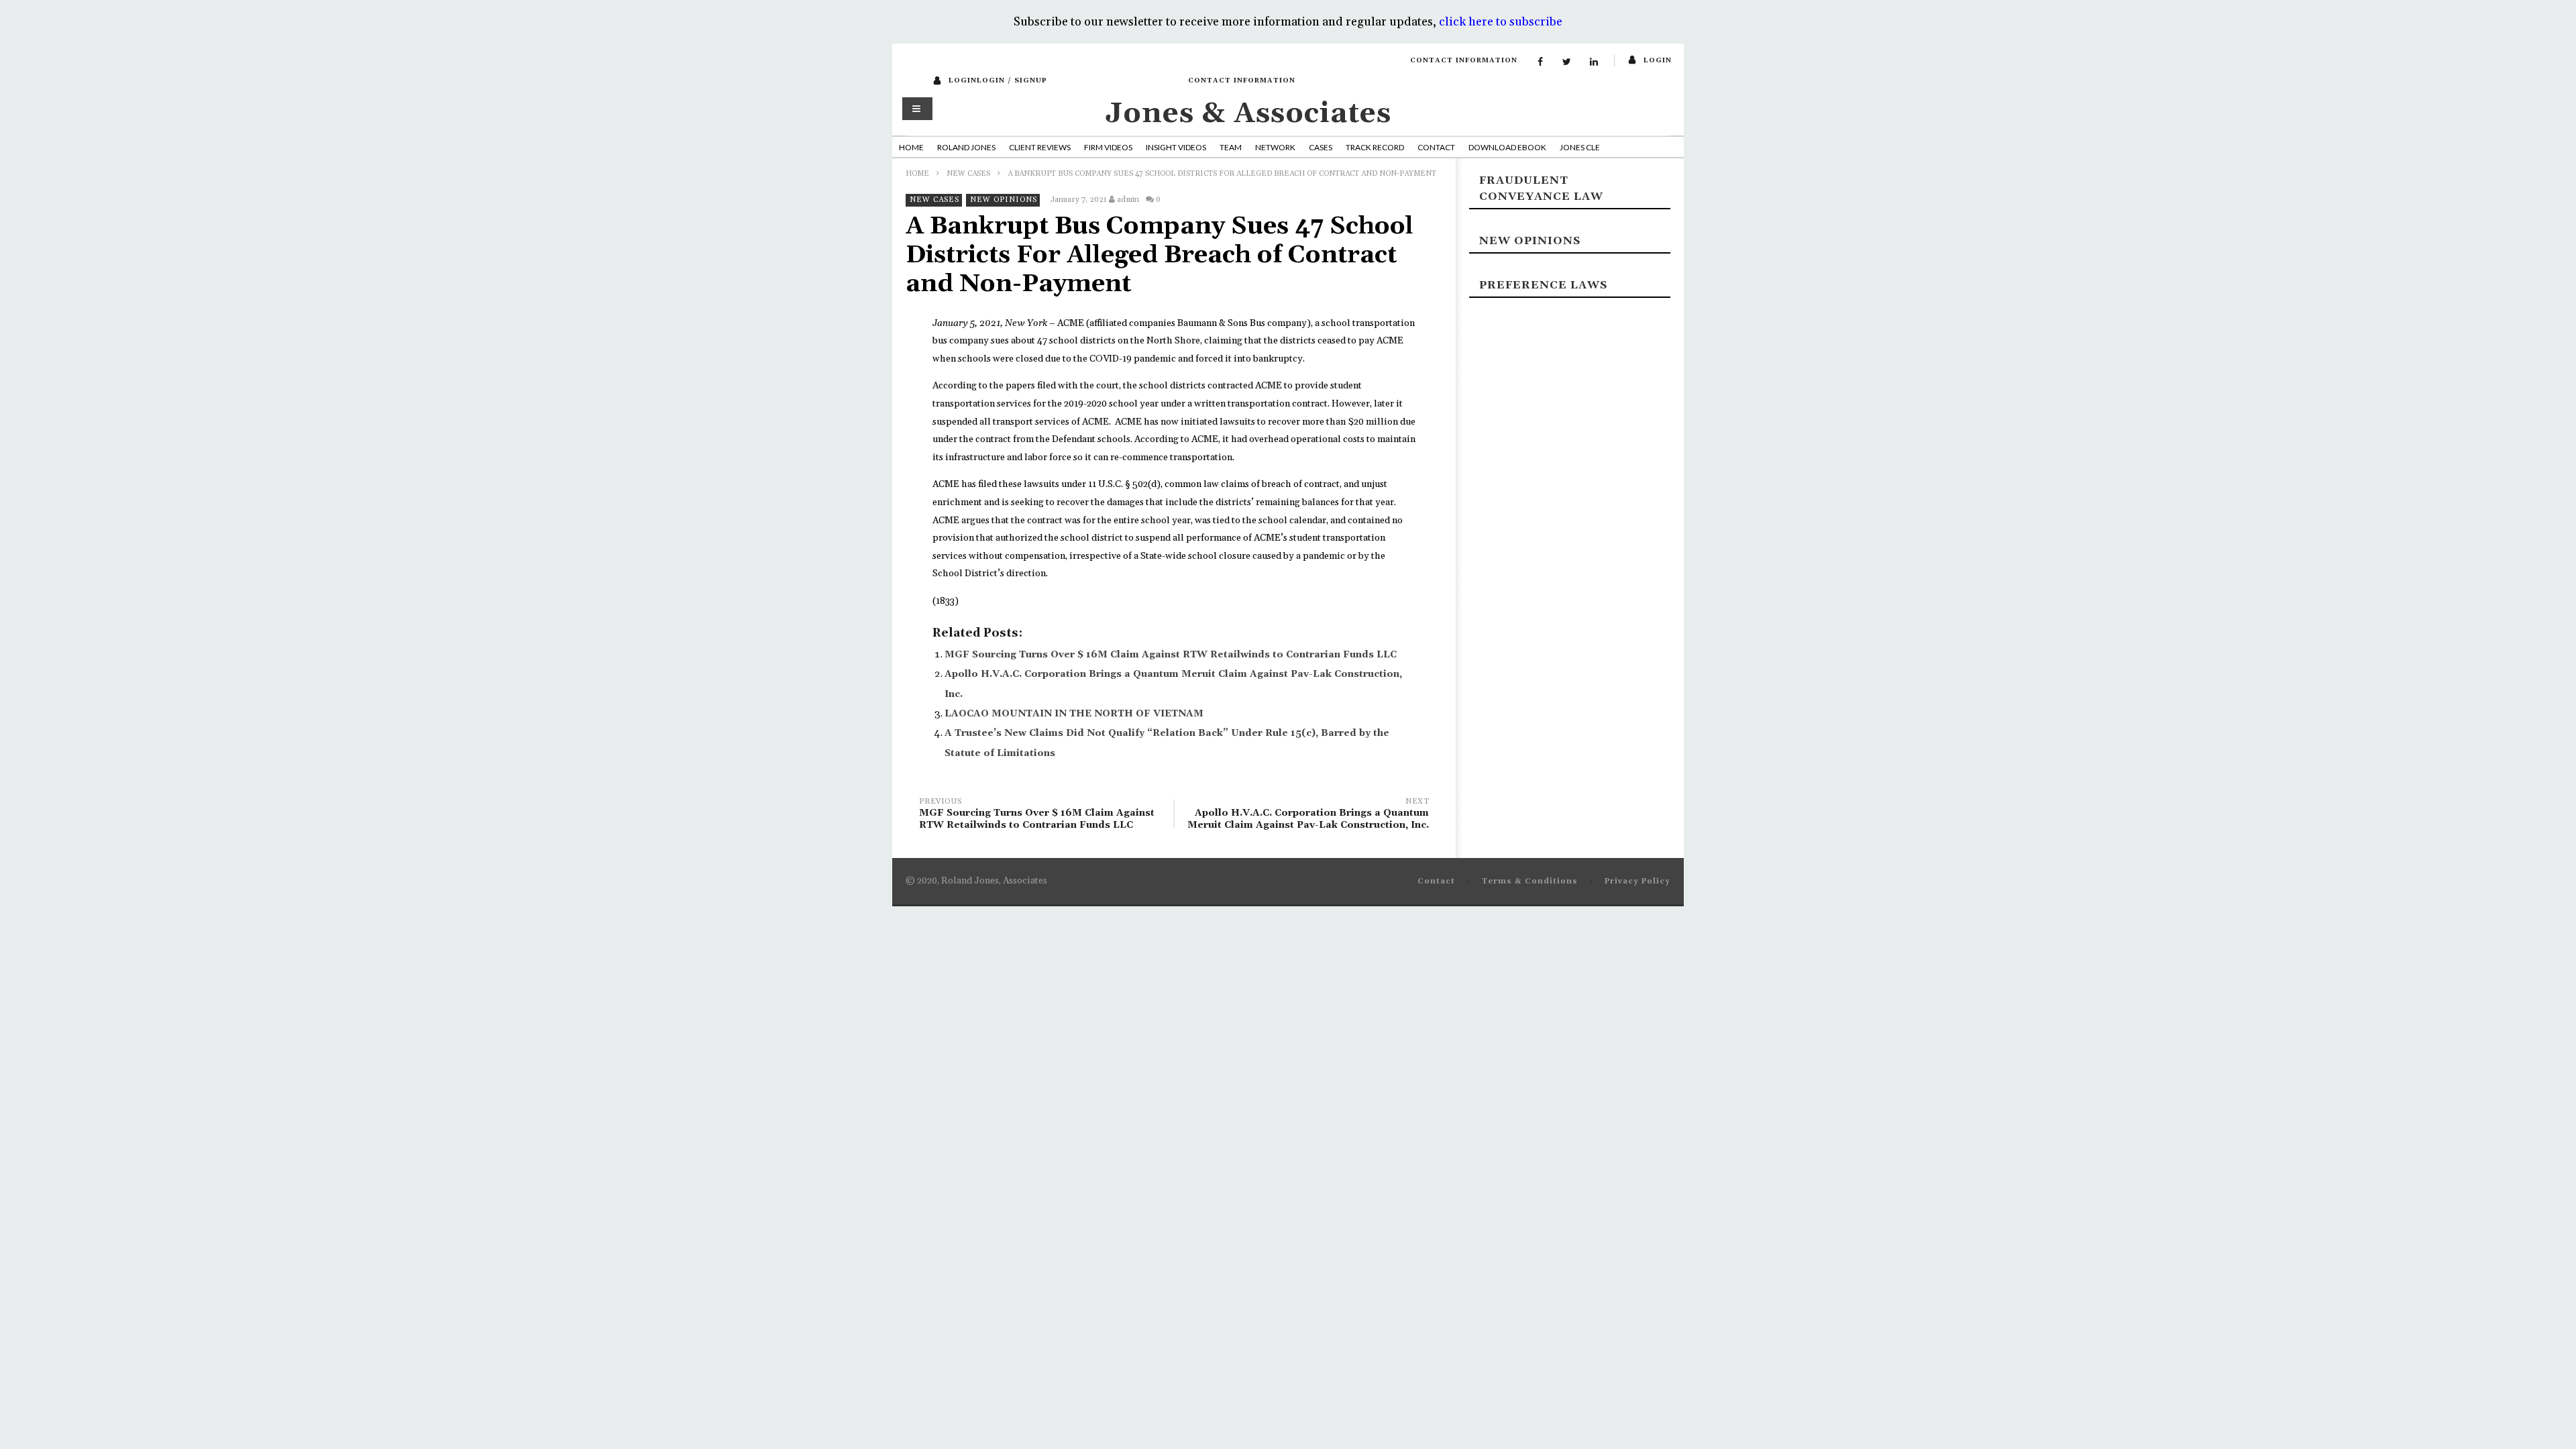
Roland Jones (966, 147)
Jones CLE (1580, 147)
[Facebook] (1540, 62)
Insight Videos (1176, 147)
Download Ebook (1507, 147)
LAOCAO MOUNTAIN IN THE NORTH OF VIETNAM (1074, 714)
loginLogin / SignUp (998, 80)
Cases (1321, 147)
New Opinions (1004, 200)
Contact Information (1464, 60)
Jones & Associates (1248, 114)
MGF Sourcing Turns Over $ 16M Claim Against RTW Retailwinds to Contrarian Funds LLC (1171, 655)
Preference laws (1543, 285)
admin (1128, 200)
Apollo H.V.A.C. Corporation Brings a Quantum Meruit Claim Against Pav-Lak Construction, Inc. (1308, 815)
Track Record (1375, 147)
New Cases (968, 174)
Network (1275, 147)
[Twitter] (1567, 62)
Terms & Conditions (1530, 881)
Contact (1436, 147)
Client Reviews (1040, 147)
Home (911, 147)
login (1658, 60)
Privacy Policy (1638, 881)
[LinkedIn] (1594, 62)
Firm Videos (1108, 147)
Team (1231, 147)
